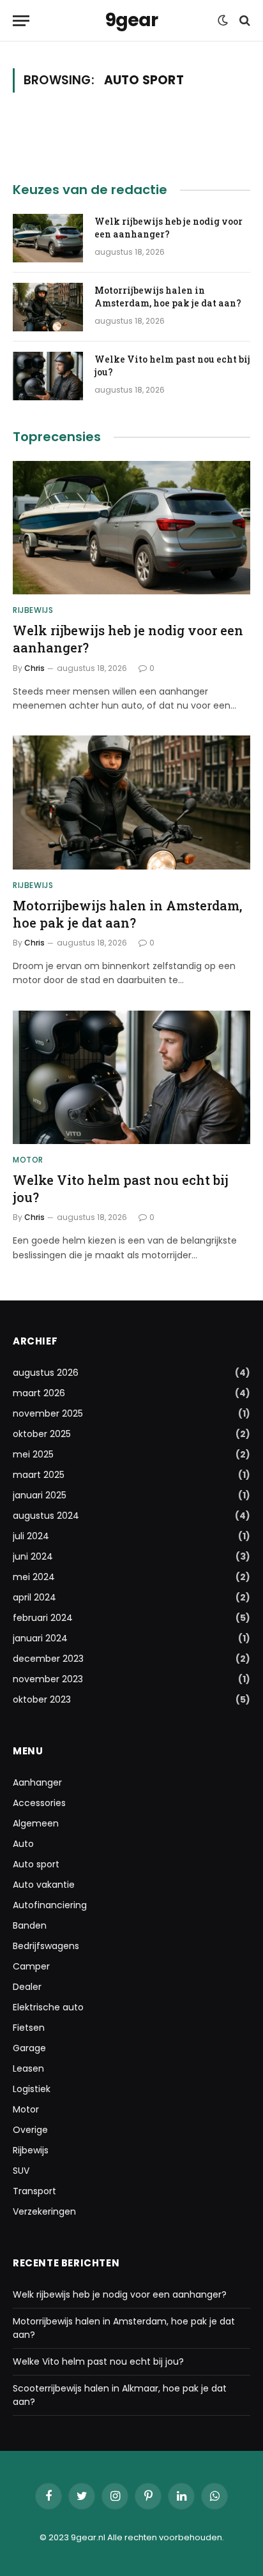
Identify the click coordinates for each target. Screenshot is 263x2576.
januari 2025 (40, 1495)
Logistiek (32, 2089)
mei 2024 (34, 1577)
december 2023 (48, 1659)
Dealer (27, 1987)
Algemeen (36, 1823)
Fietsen (29, 2028)
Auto (23, 1844)
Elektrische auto (48, 2007)
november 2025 (48, 1413)
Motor (26, 2109)
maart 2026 (39, 1393)
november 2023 (48, 1679)
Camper (31, 1966)
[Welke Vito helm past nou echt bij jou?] (48, 376)
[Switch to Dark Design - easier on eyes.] (223, 20)
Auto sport (36, 1864)
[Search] (244, 21)
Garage (29, 2048)
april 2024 (34, 1597)
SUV (21, 2171)
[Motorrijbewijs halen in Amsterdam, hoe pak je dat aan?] (48, 307)
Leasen (28, 2068)
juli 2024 (31, 1536)
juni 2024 (33, 1556)
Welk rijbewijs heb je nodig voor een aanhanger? (169, 228)
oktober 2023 (42, 1699)
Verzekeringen (44, 2211)
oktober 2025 (42, 1434)
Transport (34, 2191)
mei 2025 (33, 1454)
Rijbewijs (31, 2150)
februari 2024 (43, 1618)
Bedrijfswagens (46, 1946)
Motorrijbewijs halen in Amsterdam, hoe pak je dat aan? (168, 297)
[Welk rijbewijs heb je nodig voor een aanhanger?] (48, 238)
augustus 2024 (46, 1516)
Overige (30, 2130)
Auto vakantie (44, 1885)
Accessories (39, 1803)
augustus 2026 (46, 1373)
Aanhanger (37, 1782)
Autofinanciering (50, 1905)
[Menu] (21, 21)
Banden (30, 1925)
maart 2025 (39, 1475)
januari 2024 (40, 1638)
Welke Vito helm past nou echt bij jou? (98, 2361)
